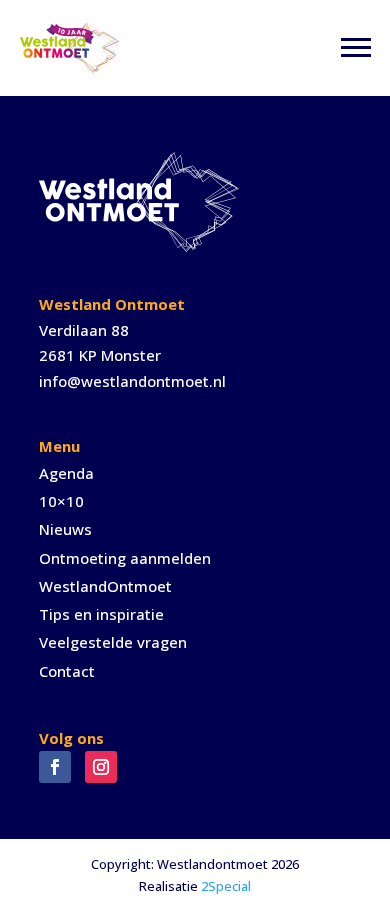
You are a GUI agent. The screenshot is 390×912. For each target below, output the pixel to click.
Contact (67, 671)
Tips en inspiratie (101, 614)
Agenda (66, 473)
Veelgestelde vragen (113, 642)
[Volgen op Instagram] (101, 767)
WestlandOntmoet (105, 586)
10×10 (61, 501)
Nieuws (65, 529)
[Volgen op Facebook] (55, 767)
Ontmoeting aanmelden (125, 558)
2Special (226, 886)
